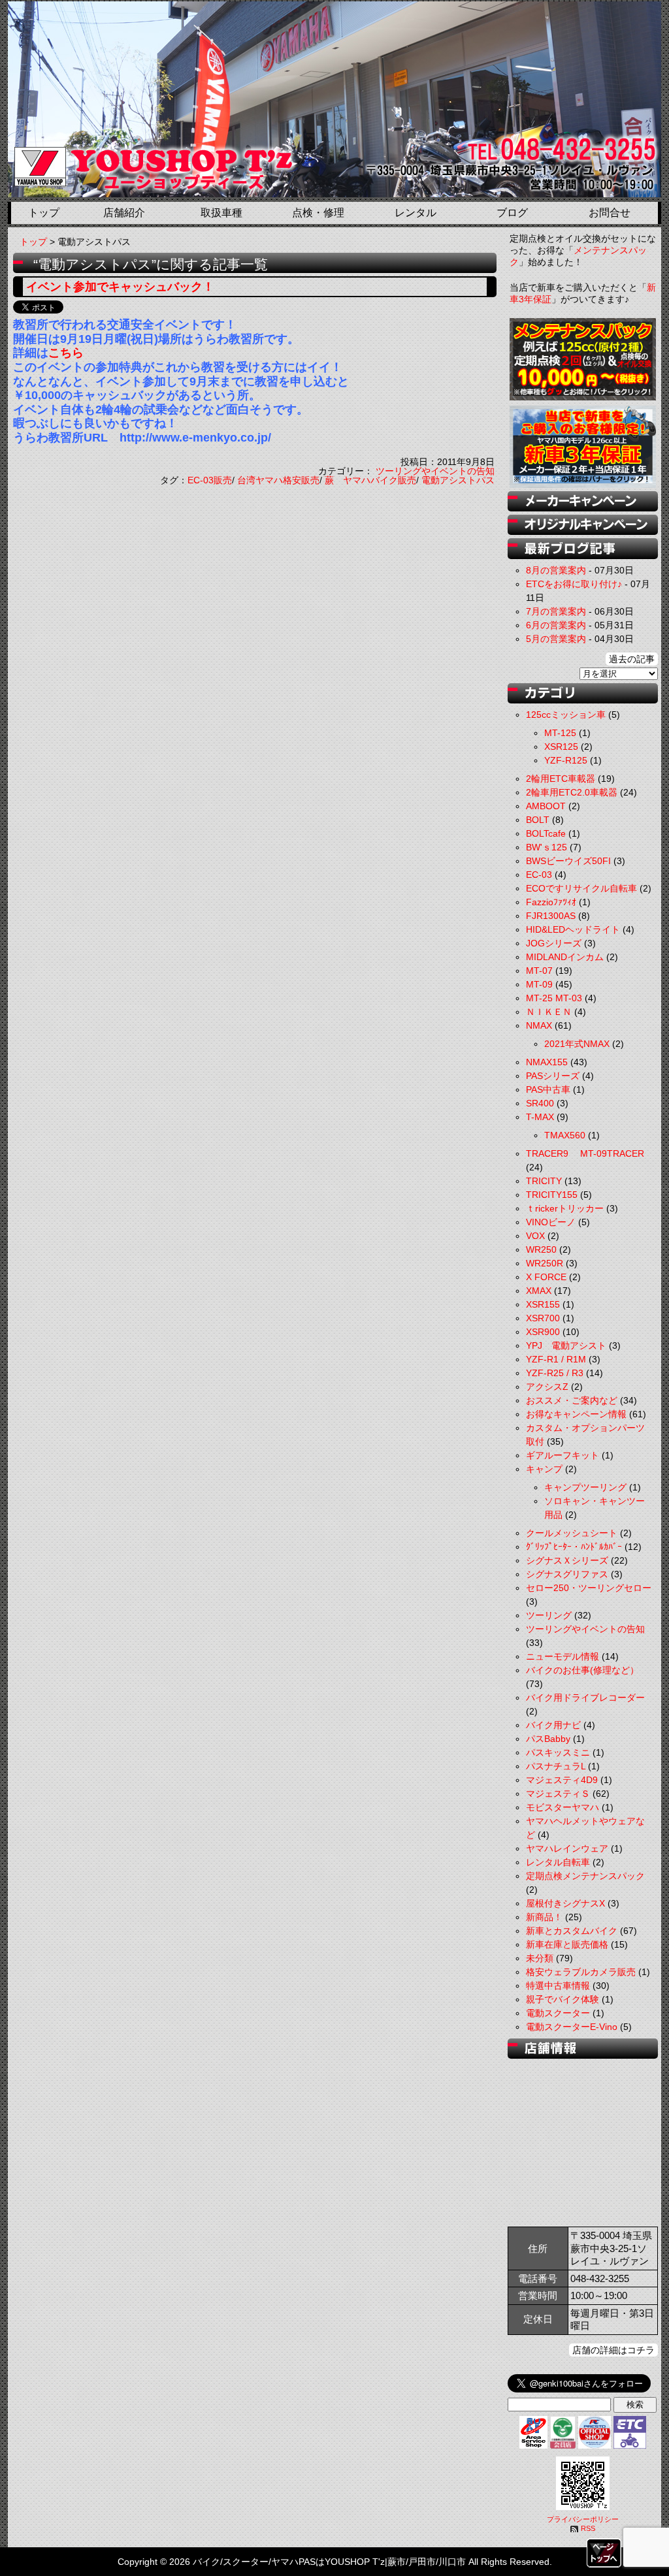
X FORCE (546, 1277)
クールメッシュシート (572, 1533)
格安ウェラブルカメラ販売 (581, 1972)
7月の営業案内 (556, 611)
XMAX (539, 1291)
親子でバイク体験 (563, 1999)
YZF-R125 (566, 760)
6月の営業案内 (556, 625)
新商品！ (544, 1917)
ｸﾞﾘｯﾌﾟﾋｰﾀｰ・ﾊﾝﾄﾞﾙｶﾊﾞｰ (574, 1547)
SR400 (540, 1103)
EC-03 (539, 875)
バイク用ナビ (553, 1725)
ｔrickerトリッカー (565, 1208)
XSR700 (543, 1318)
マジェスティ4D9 (562, 1780)
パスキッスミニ (558, 1752)
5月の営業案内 (556, 639)
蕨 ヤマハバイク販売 (370, 480)
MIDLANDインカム (565, 957)
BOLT (538, 820)
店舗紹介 (124, 213)
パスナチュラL (556, 1766)
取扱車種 (221, 213)
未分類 (540, 1958)
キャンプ (544, 1469)
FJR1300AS (551, 916)
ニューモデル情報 (563, 1656)
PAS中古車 (548, 1089)
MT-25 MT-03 (554, 998)
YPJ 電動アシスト (566, 1345)
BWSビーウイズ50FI (568, 861)
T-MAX (540, 1117)
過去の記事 (632, 659)
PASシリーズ (553, 1076)
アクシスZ (547, 1387)
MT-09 (539, 984)
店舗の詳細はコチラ (613, 2350)
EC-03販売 (210, 480)
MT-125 (560, 733)
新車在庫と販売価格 (567, 1944)
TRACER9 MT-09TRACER (585, 1153)
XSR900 (543, 1332)
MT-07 (539, 971)
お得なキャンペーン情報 (576, 1414)
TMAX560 (565, 1135)
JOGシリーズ (554, 943)
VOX (535, 1236)
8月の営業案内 (556, 570)
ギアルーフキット (563, 1455)
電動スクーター (558, 2013)
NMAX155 (547, 1062)
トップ (44, 213)
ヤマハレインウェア (567, 1848)
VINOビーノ (551, 1222)
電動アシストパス (458, 480)
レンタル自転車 (558, 1862)
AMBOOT (546, 806)
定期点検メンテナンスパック (585, 1876)
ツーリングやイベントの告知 (435, 471)
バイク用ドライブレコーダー (585, 1698)
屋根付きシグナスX (565, 1903)
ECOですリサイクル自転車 (581, 888)
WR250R (545, 1263)
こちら (66, 353)
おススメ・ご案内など (572, 1400)
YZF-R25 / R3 (555, 1373)
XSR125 (561, 747)
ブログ (512, 213)
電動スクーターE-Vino (572, 2027)
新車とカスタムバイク (572, 1931)
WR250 (541, 1249)
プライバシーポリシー (583, 2519)
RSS (588, 2528)
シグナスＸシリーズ (567, 1560)
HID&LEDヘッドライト (573, 929)
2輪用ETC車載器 (561, 779)
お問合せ (610, 213)
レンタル (416, 213)
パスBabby (548, 1739)
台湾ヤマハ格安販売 (278, 480)
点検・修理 (318, 213)
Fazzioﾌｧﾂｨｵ (551, 902)
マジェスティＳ (558, 1794)
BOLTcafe (546, 833)
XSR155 (543, 1304)
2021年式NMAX (577, 1044)
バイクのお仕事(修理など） (582, 1670)
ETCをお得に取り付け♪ (574, 584)
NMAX (539, 1025)
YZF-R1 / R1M (556, 1359)
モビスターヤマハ (563, 1807)
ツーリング (549, 1615)
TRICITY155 (552, 1195)
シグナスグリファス (567, 1574)
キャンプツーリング (585, 1487)
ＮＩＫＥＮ (549, 1012)
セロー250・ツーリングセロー (589, 1588)
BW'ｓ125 (547, 847)
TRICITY (544, 1181)
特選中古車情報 (558, 1986)
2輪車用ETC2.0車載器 (572, 792)
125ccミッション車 (566, 715)
